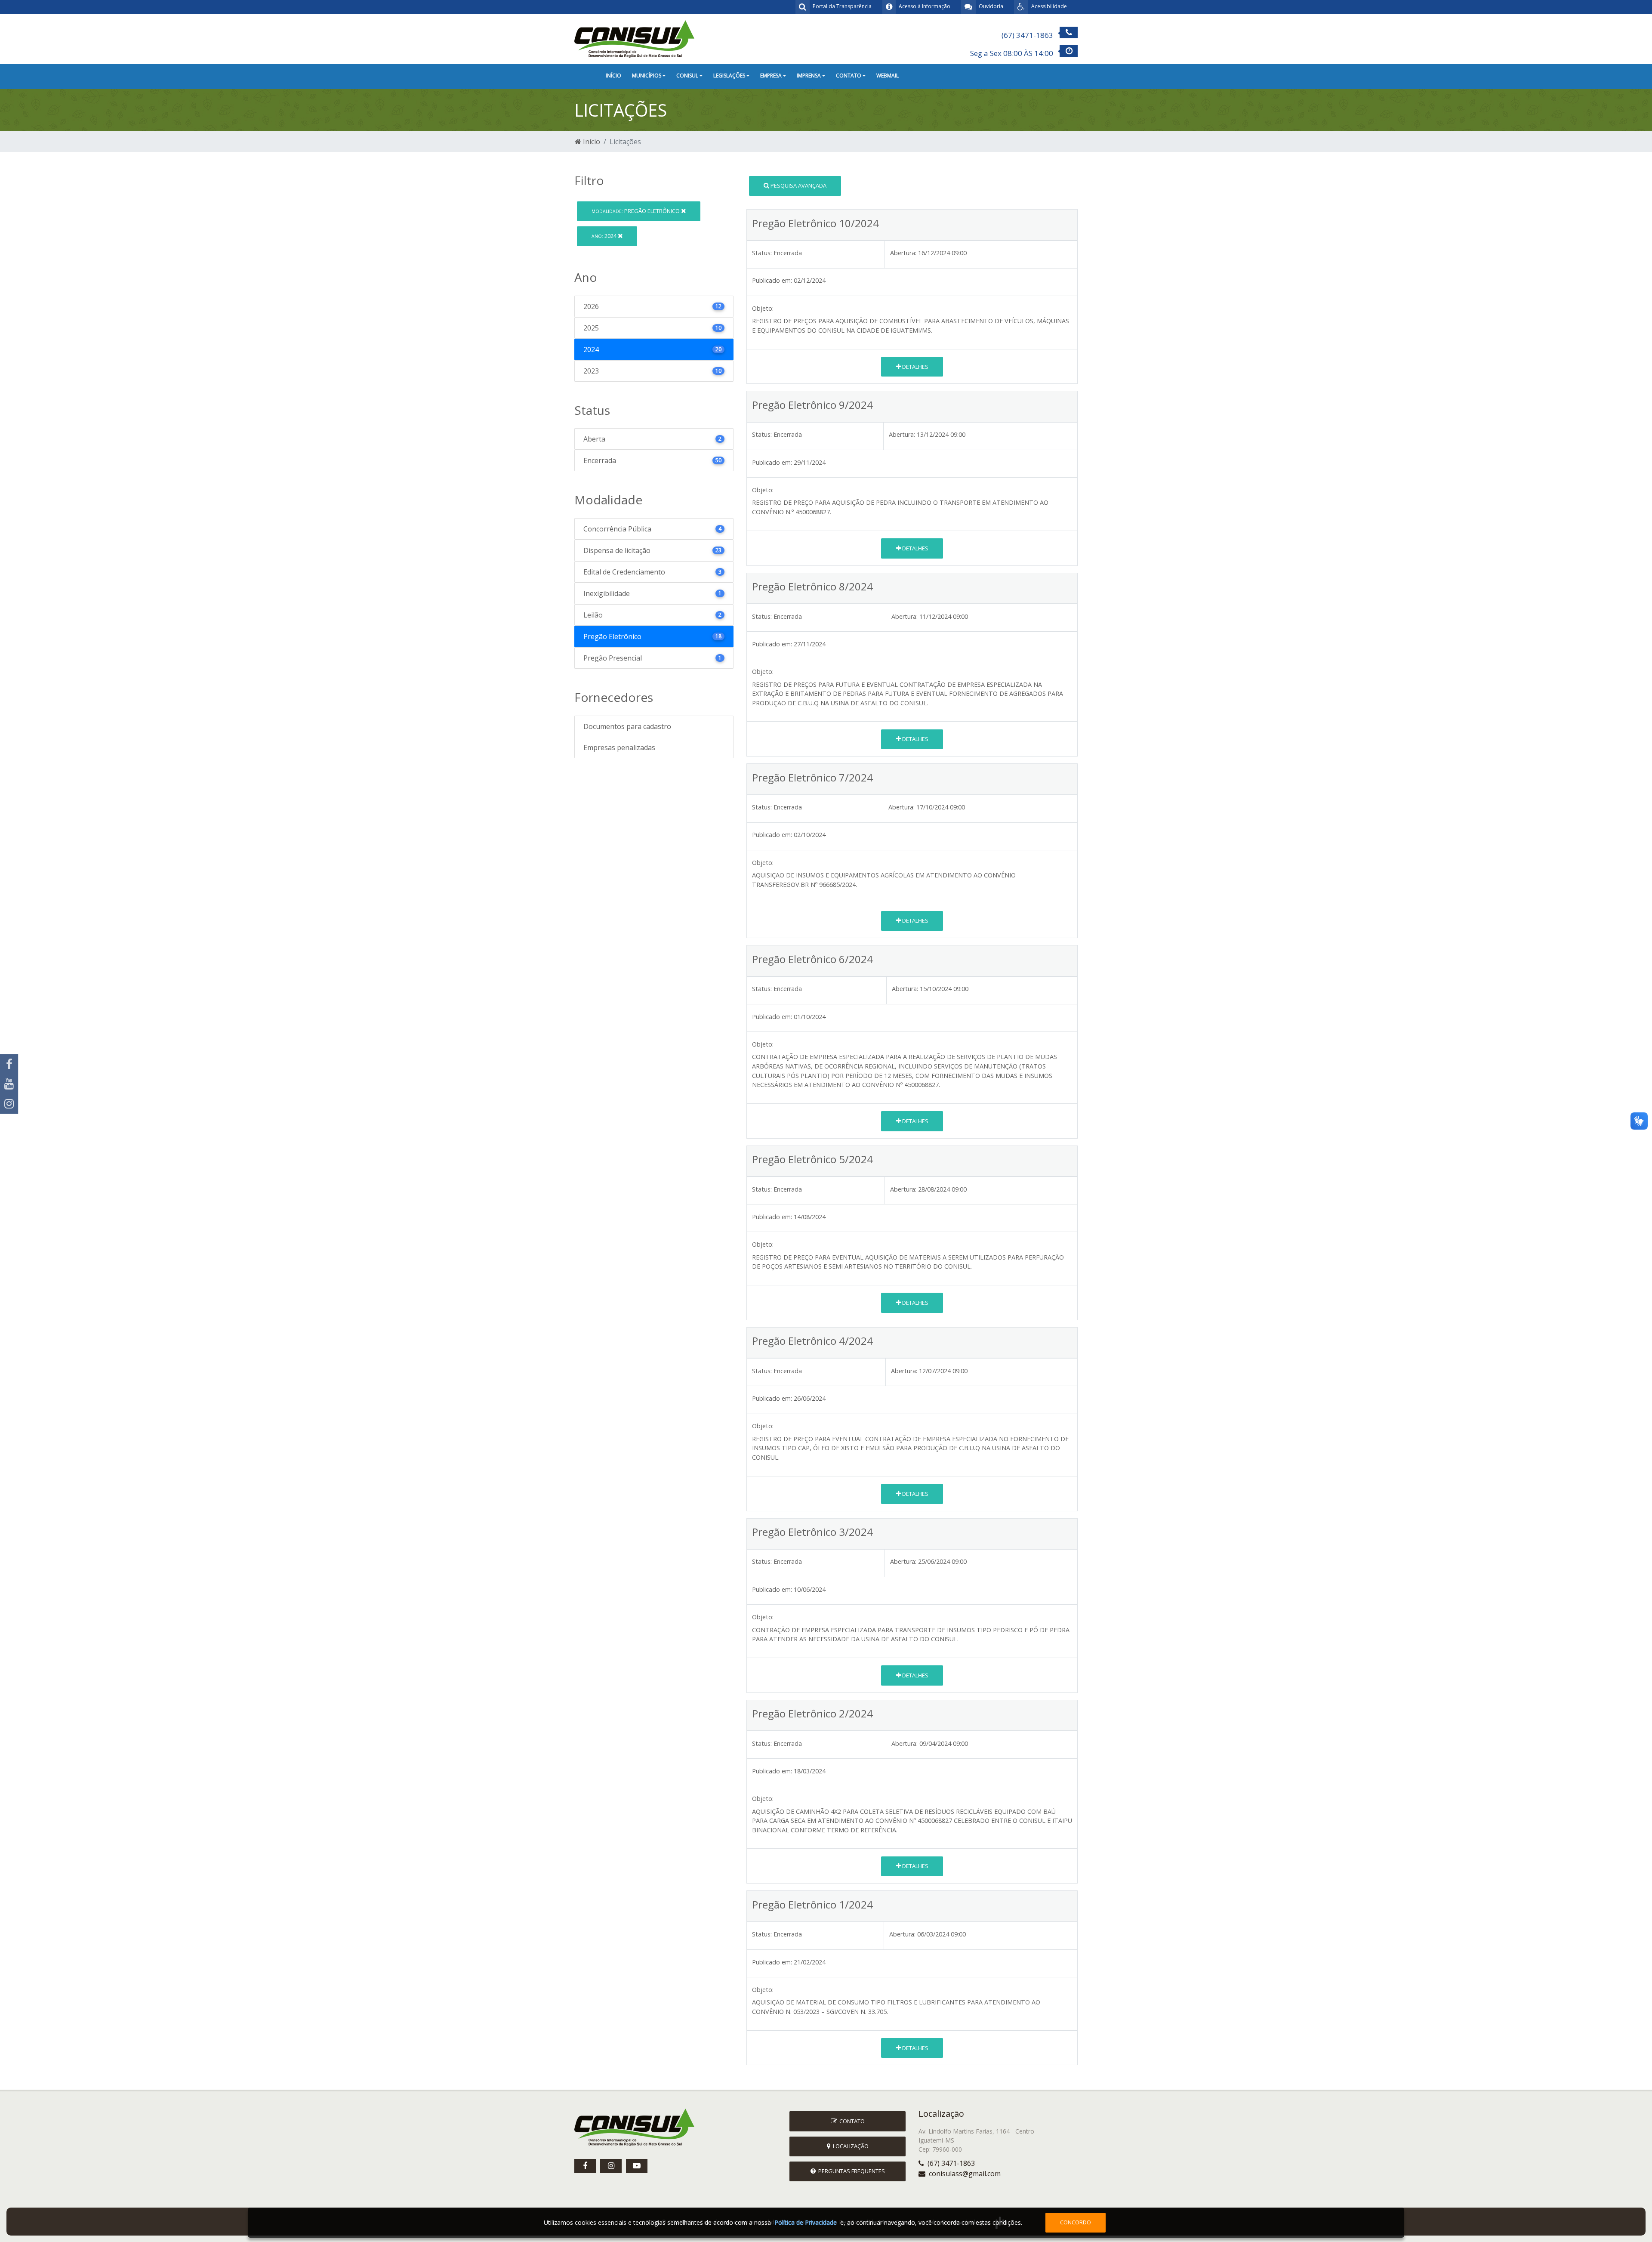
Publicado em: (772, 280)
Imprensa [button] (809, 76)
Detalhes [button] (915, 367)
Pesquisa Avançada (798, 185)
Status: (762, 253)
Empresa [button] (772, 76)
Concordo (1076, 2222)
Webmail (888, 76)
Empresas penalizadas (619, 747)
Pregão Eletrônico (636, 211)
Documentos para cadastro (627, 726)
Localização (849, 2146)
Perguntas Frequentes (850, 2171)
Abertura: (903, 253)
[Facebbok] (585, 2166)
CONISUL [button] (688, 76)
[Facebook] (9, 1064)
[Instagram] (9, 1104)
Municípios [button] (647, 76)
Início (613, 76)
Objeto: (763, 308)
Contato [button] (849, 76)
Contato (851, 2121)
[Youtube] (9, 1084)
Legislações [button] (730, 76)
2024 (605, 236)
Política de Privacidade (806, 2222)
